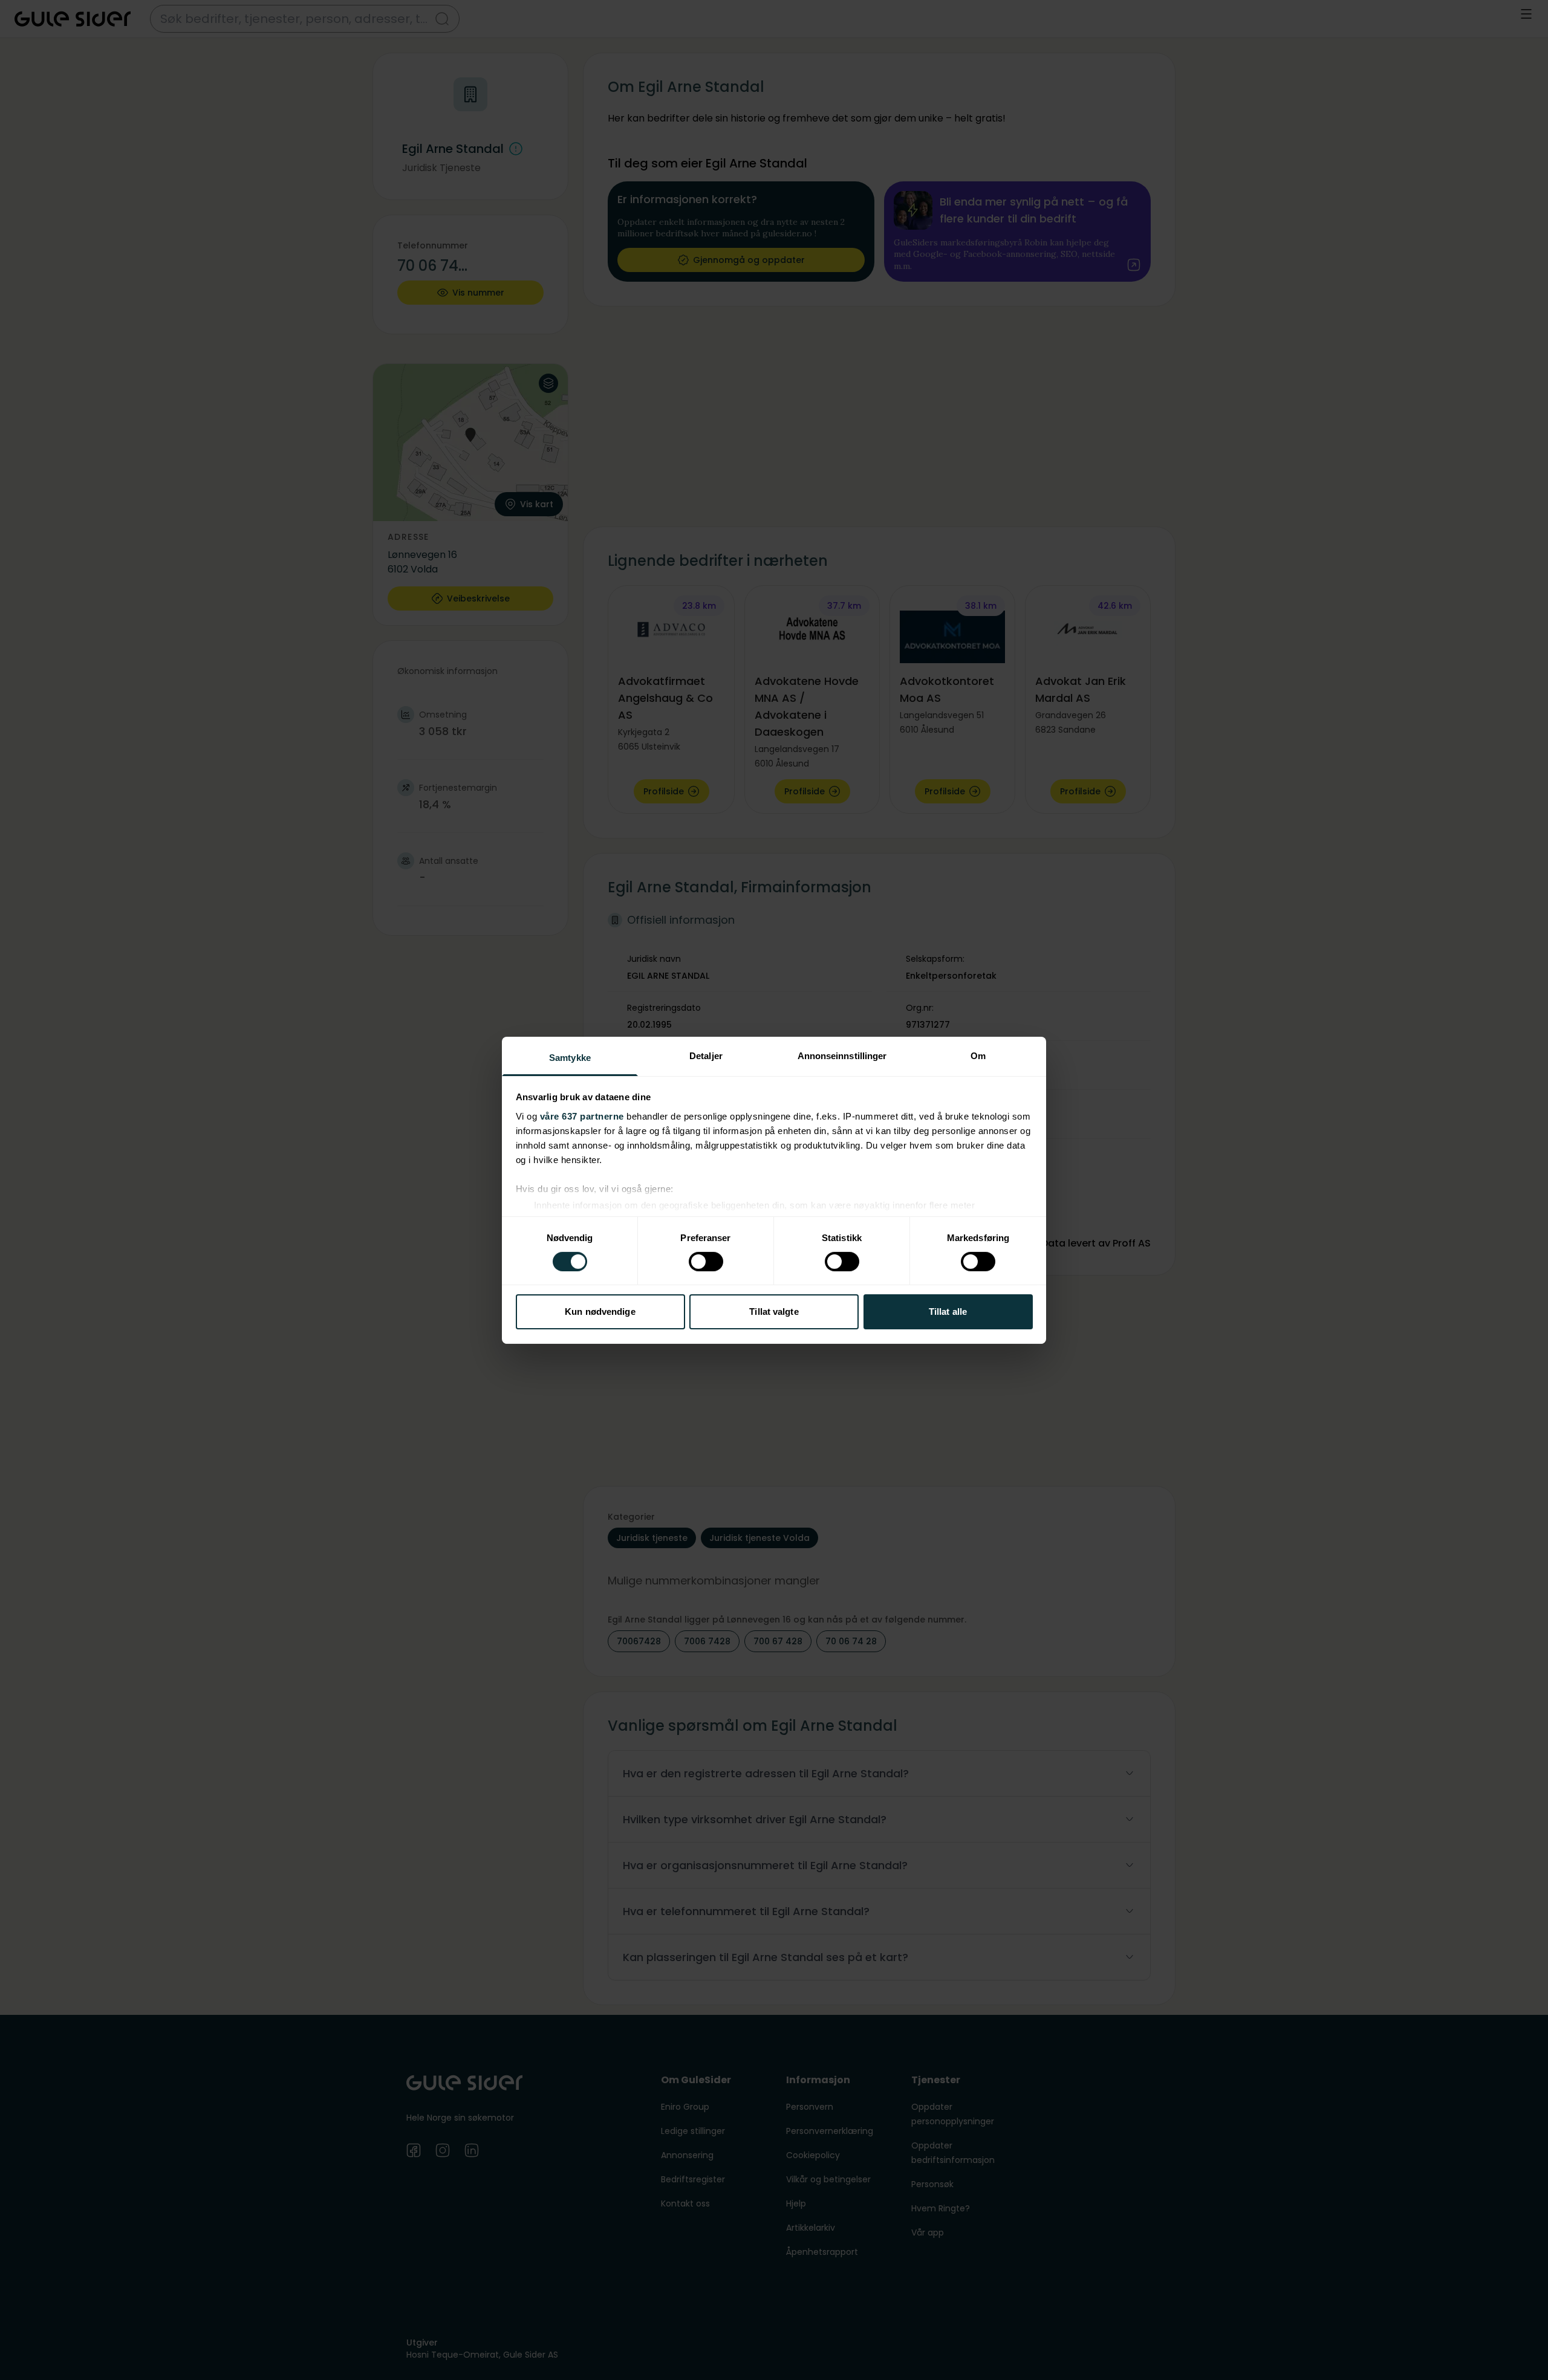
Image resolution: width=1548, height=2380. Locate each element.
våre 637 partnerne (582, 1116)
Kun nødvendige (600, 1312)
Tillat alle (948, 1312)
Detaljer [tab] (706, 1055)
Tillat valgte (774, 1312)
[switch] (706, 1262)
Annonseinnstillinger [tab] (842, 1055)
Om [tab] (978, 1055)
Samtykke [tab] (570, 1057)
